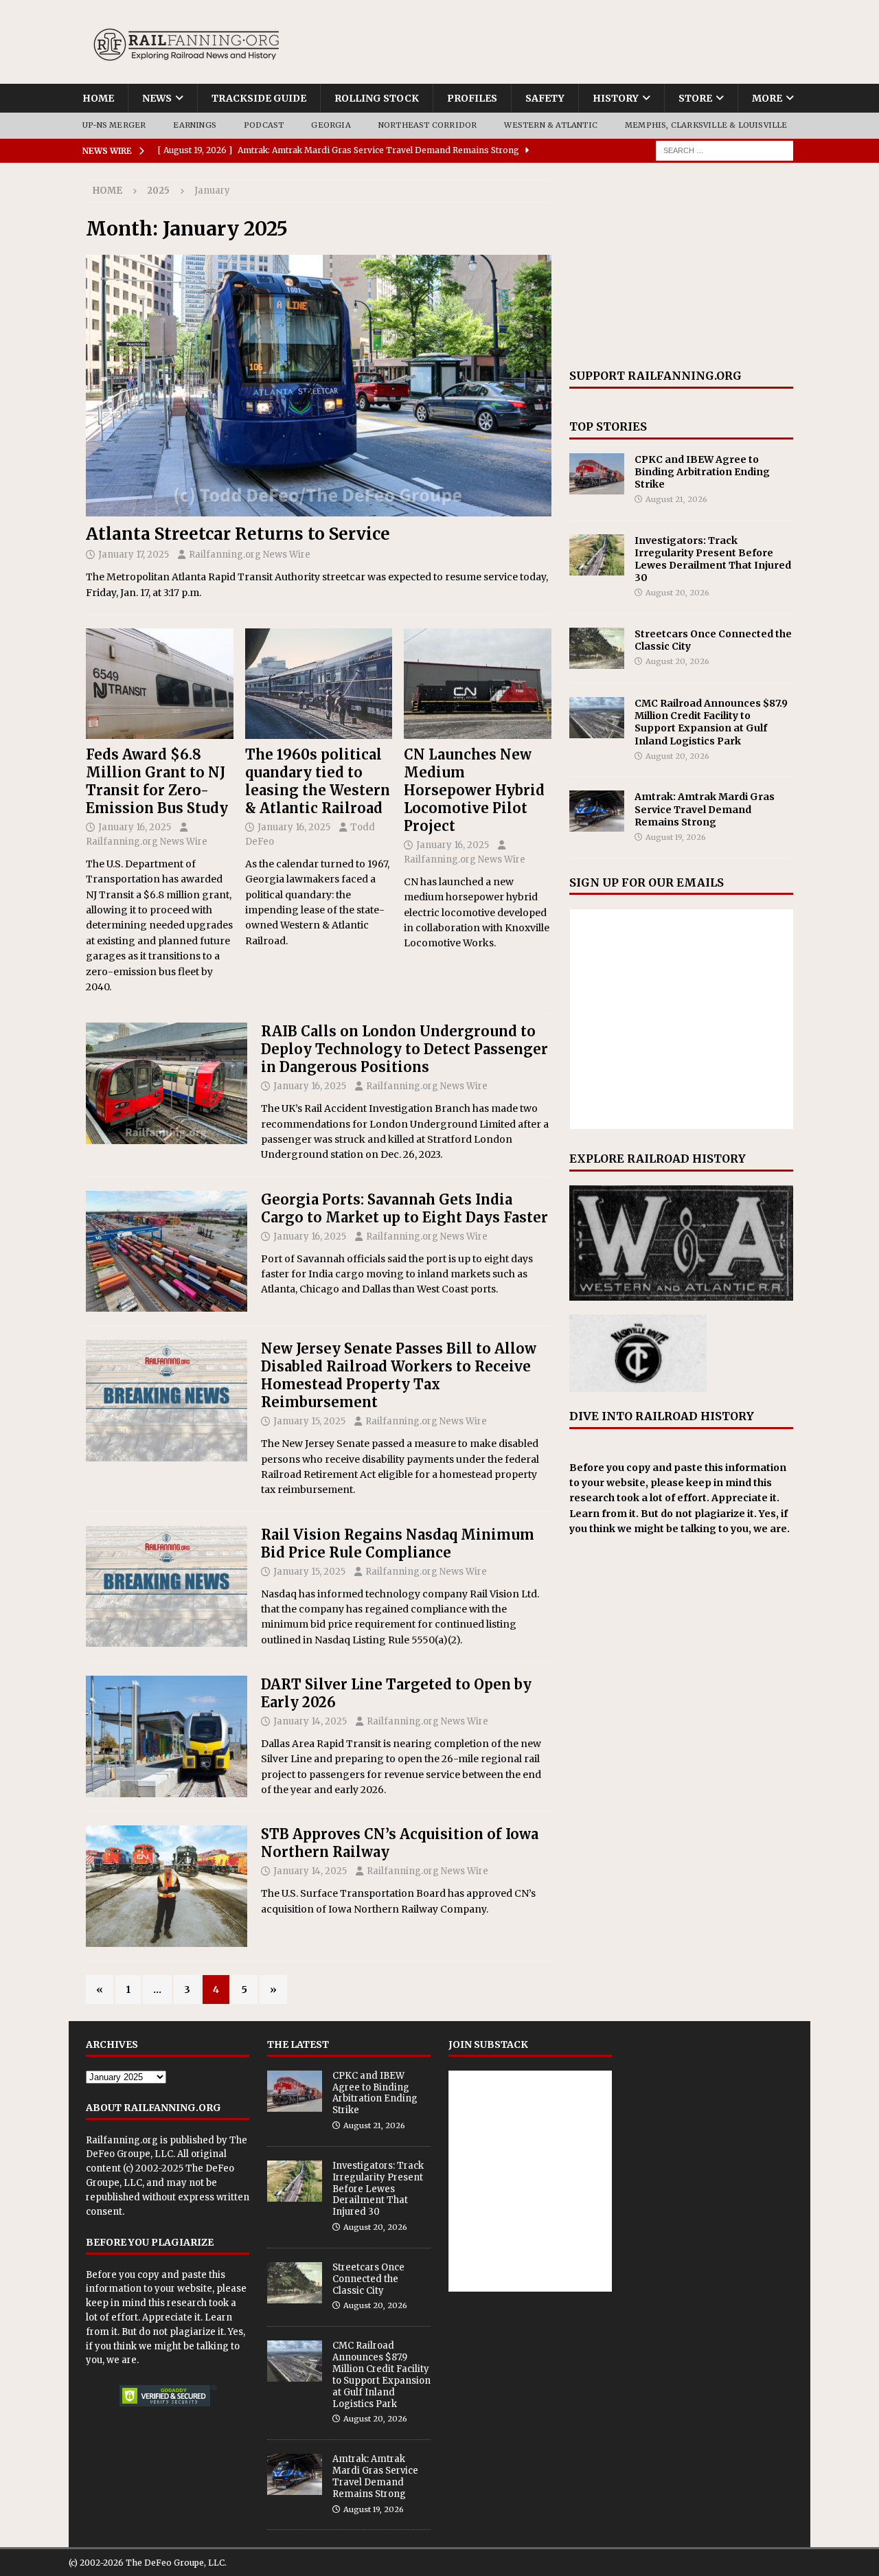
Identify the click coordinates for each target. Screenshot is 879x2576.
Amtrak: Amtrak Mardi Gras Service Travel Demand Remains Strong (705, 809)
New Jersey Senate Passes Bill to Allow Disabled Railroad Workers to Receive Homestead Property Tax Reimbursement (399, 1375)
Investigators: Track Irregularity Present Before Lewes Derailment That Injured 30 (713, 559)
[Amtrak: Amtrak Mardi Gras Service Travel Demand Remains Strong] (597, 811)
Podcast (264, 125)
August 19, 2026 (676, 837)
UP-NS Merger (114, 125)
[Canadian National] (167, 1886)
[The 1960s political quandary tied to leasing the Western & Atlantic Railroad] (319, 684)
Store (695, 98)
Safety (545, 98)
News (157, 98)
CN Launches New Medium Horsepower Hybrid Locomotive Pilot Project (474, 790)
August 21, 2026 (676, 499)
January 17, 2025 (134, 555)
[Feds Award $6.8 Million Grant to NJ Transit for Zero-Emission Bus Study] (160, 684)
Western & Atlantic (551, 125)
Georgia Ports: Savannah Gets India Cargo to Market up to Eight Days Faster (404, 1208)
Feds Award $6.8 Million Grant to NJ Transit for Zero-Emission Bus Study (157, 781)
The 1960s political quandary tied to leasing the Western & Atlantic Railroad (318, 781)
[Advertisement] (681, 266)
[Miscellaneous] (167, 1401)
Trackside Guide (259, 98)
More (767, 98)
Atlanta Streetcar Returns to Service (238, 534)
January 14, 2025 (310, 1721)
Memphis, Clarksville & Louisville (706, 125)
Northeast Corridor (428, 125)
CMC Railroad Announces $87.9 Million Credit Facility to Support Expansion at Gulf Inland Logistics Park (711, 722)
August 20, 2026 (677, 593)
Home (98, 98)
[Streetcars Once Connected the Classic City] (597, 648)
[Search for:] (724, 150)
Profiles (472, 98)
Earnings (195, 125)
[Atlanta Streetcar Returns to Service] (319, 386)
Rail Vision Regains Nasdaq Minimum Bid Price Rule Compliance (398, 1543)
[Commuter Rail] (167, 1736)
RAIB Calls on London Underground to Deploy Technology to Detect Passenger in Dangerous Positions (404, 1049)
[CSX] (167, 1252)
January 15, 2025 (309, 1421)
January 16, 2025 (135, 827)
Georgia (331, 125)
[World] (167, 1083)
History (616, 98)
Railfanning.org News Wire (250, 555)
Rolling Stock (377, 98)
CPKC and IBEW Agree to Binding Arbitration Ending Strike (702, 472)
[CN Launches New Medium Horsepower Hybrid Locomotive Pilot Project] (478, 684)
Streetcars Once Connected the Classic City (368, 2279)
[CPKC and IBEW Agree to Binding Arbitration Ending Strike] (597, 474)
